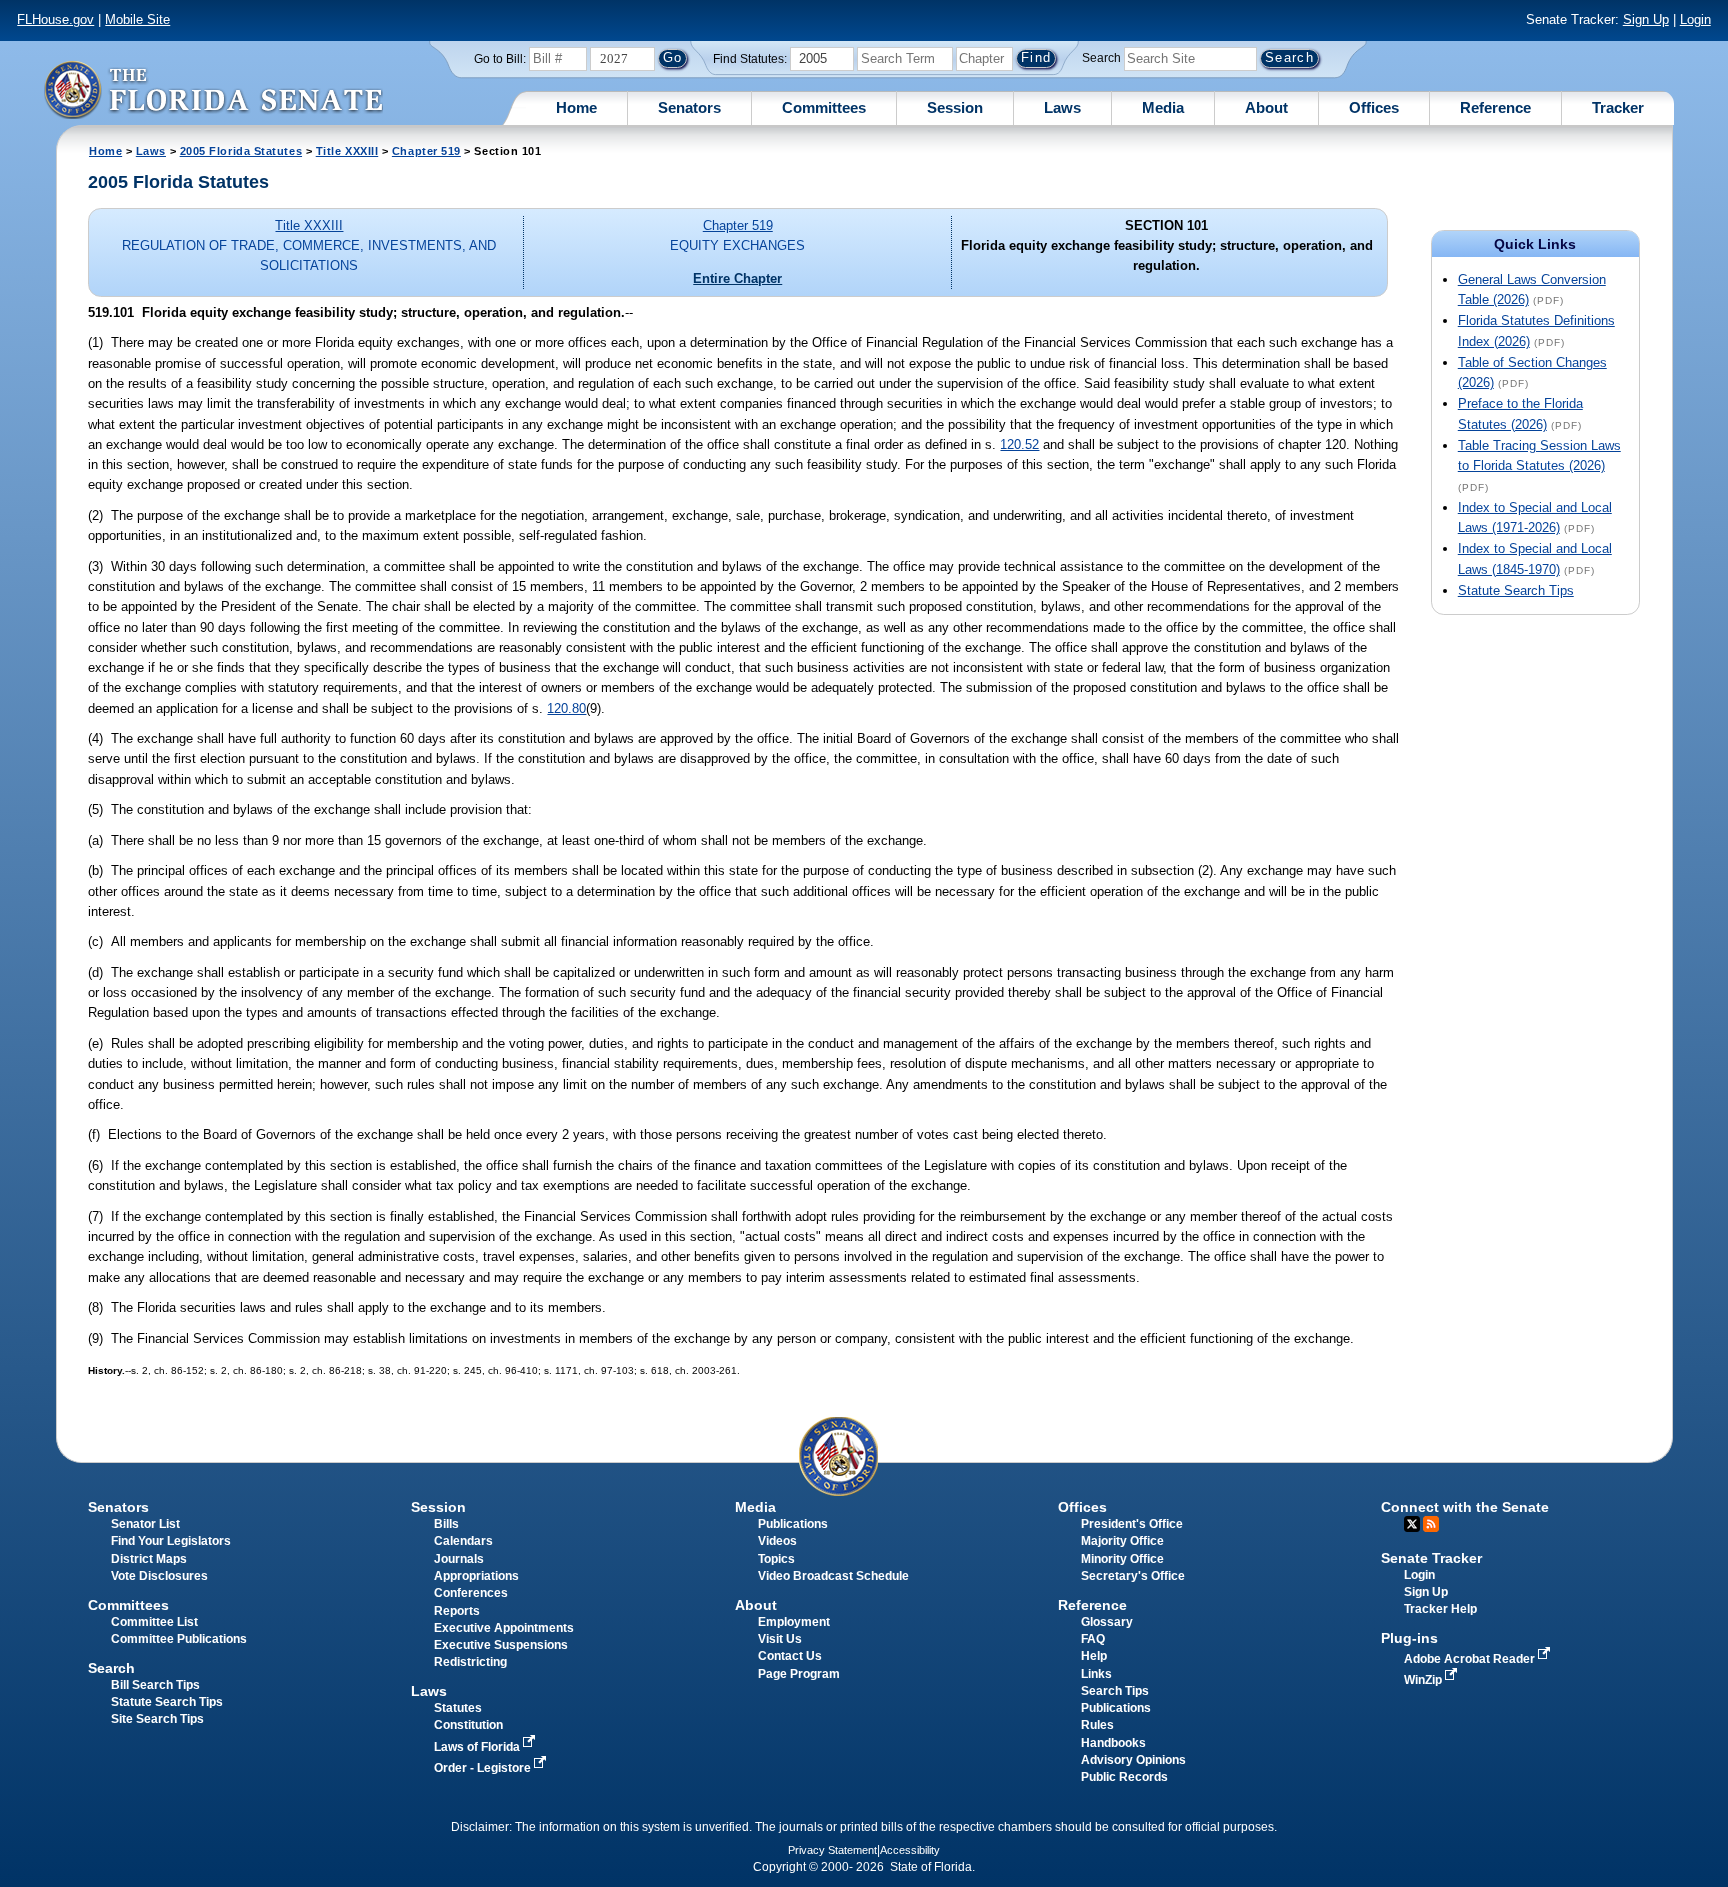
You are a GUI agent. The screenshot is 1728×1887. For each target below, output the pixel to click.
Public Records (1124, 1777)
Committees (824, 107)
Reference (1495, 107)
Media (1163, 107)
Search (1101, 58)
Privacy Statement (832, 1850)
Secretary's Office (1133, 1576)
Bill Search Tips (155, 1685)
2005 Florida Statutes (241, 151)
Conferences (471, 1593)
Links (1096, 1674)
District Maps (149, 1559)
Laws (1062, 107)
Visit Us (780, 1639)
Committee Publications (179, 1639)
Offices (1374, 107)
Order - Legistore (484, 1768)
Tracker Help (1440, 1609)
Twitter (1412, 1524)
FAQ (1093, 1639)
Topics (776, 1559)
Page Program (799, 1674)
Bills (446, 1524)
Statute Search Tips (1516, 590)
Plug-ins (1409, 1638)
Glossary (1107, 1622)
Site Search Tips (157, 1719)
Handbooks (1113, 1743)
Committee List (154, 1622)
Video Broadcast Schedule (833, 1576)
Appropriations (476, 1576)
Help (1094, 1656)
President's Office (1132, 1524)
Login (1695, 19)
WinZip (1424, 1680)
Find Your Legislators (171, 1541)
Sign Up (1646, 19)
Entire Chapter (737, 278)
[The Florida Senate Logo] (213, 89)
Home (576, 107)
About (1266, 107)
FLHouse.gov (55, 19)
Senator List (145, 1524)
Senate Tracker (1431, 1558)
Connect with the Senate (1465, 1507)
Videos (777, 1541)
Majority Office (1122, 1541)
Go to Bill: (500, 59)
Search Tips (1115, 1691)
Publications (793, 1524)
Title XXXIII (347, 151)
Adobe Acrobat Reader (1471, 1659)
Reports (457, 1611)
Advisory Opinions (1133, 1760)
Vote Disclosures (159, 1576)
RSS (1431, 1524)
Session (955, 107)
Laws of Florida (478, 1747)
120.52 (1019, 444)
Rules (1097, 1725)
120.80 (566, 708)
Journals (459, 1559)
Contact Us (790, 1656)
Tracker (1618, 107)
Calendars (463, 1541)
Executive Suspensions (501, 1645)
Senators (689, 107)
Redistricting (470, 1662)
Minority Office (1122, 1559)
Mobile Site (137, 19)
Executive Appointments (504, 1628)
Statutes (458, 1708)
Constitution (468, 1725)
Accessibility (910, 1850)
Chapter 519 (426, 151)
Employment (794, 1622)
